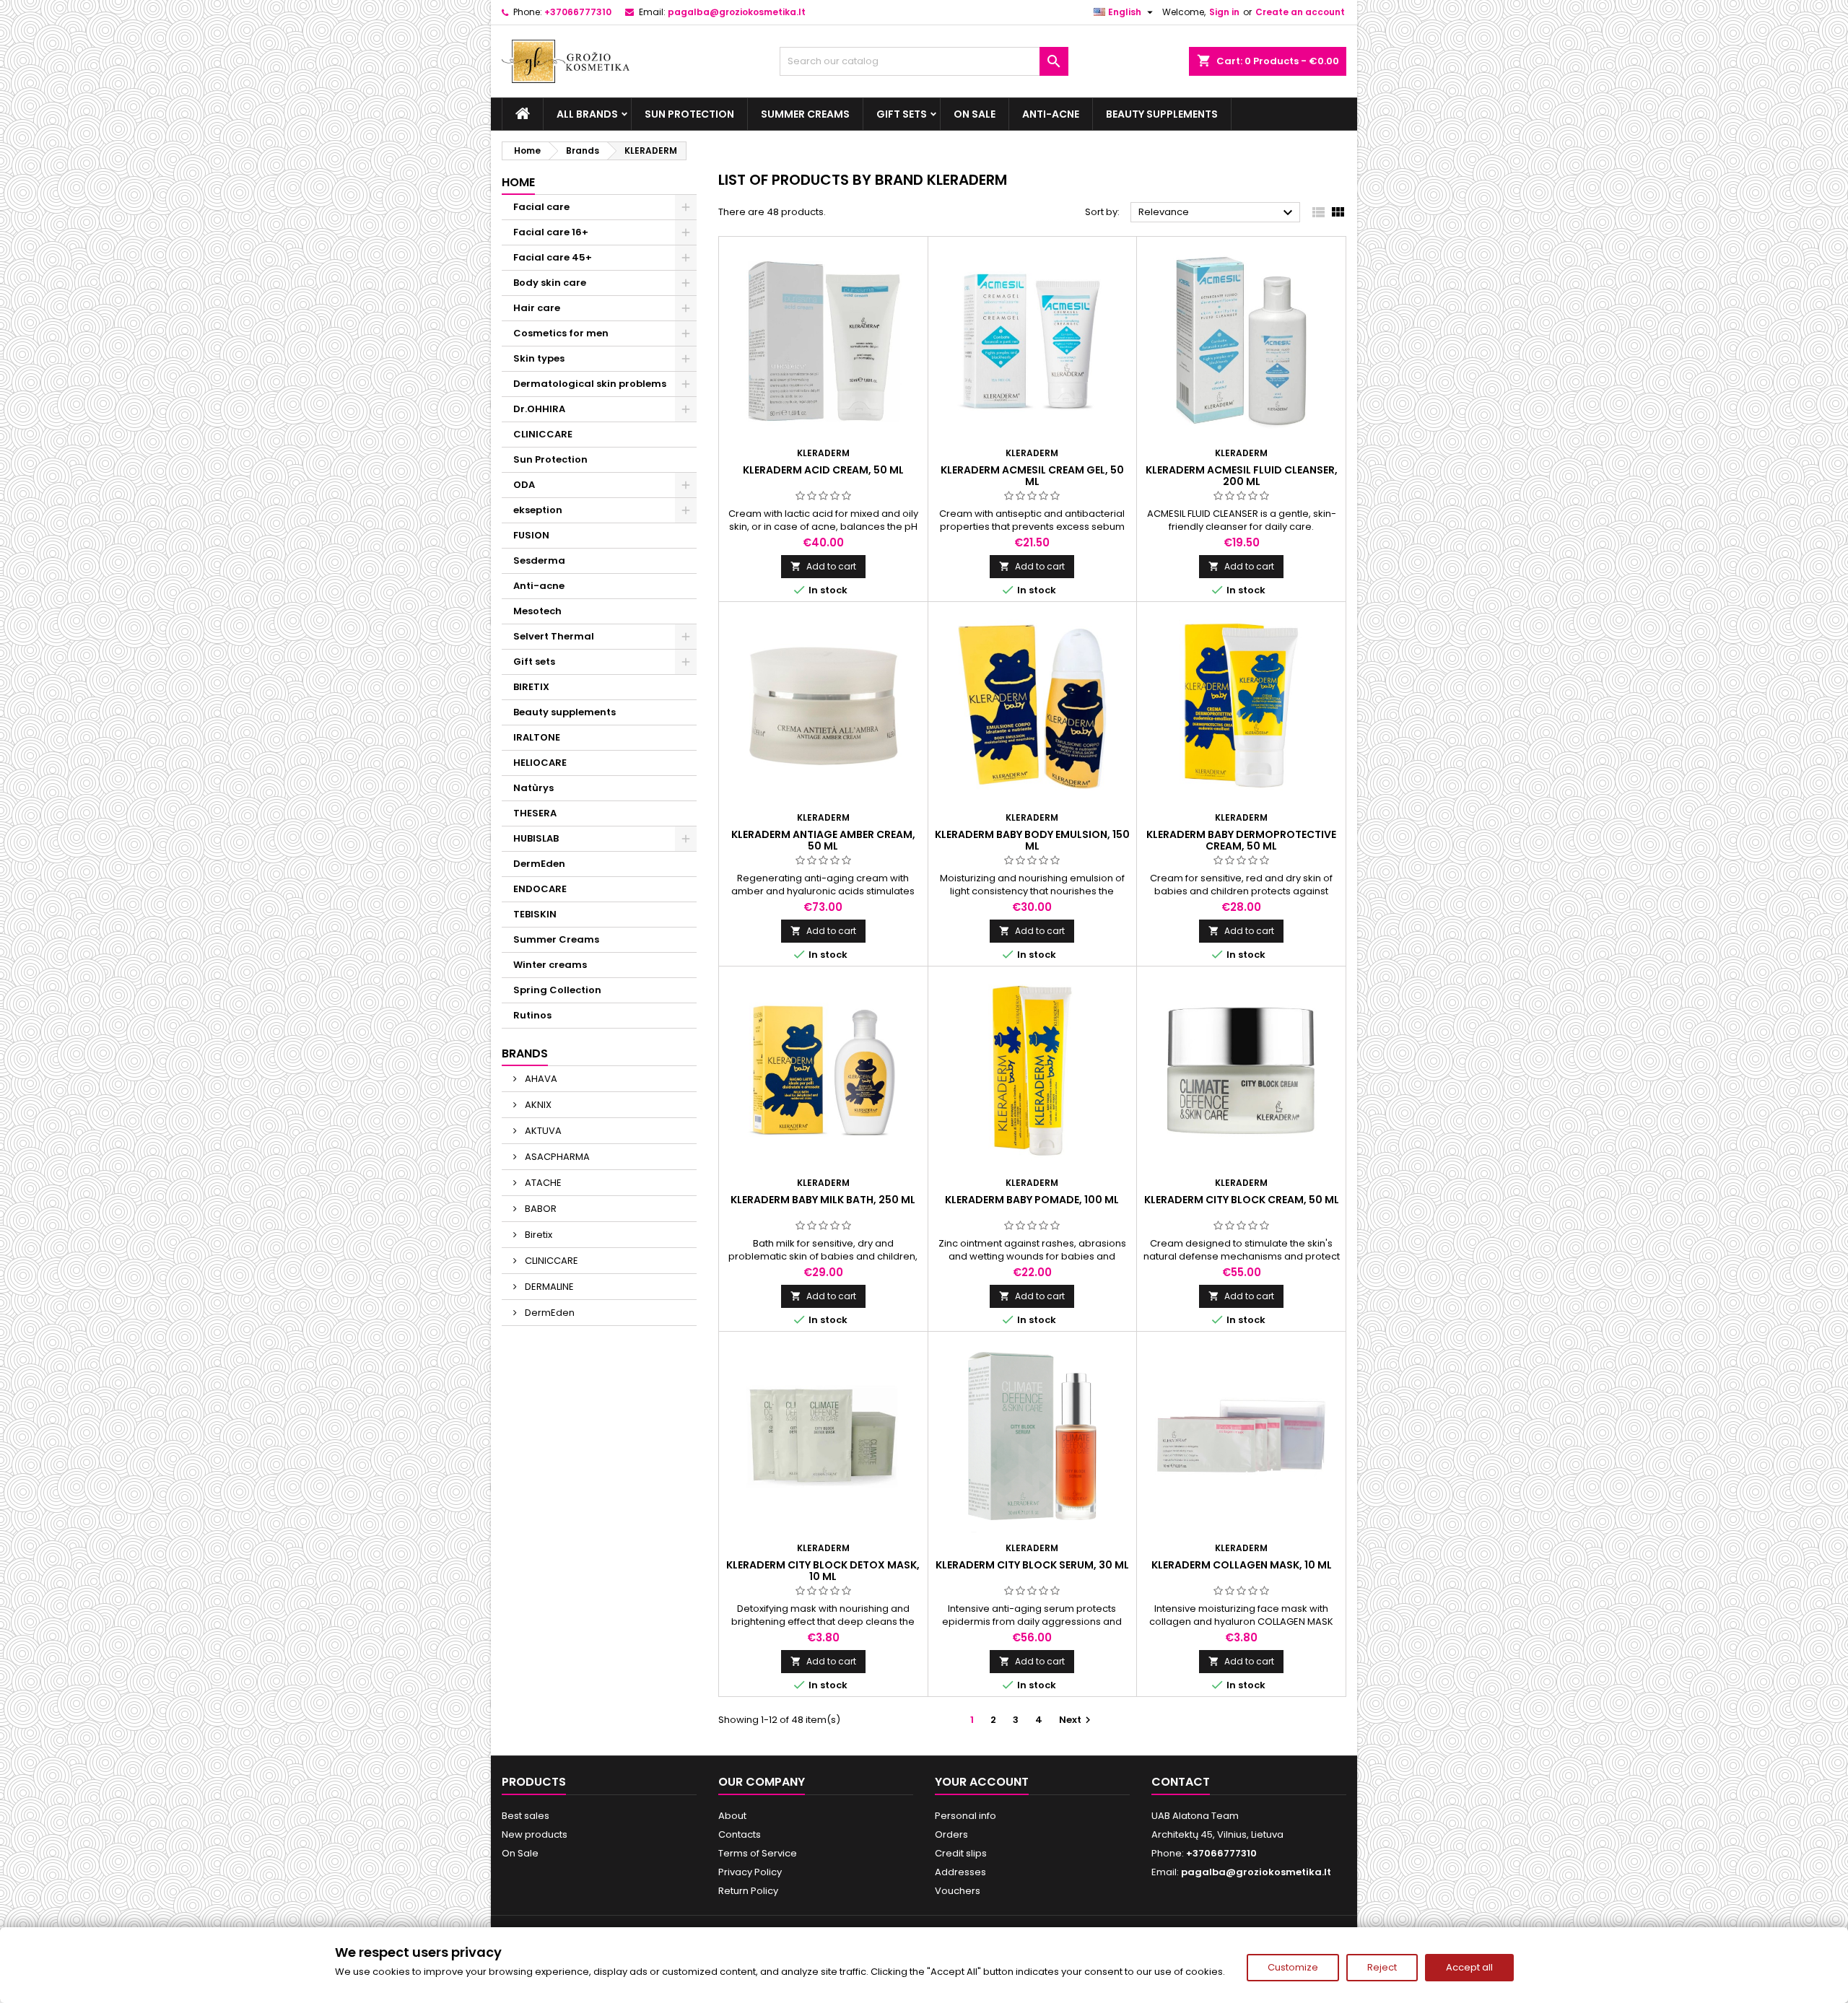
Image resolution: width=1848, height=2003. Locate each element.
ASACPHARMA (556, 1157)
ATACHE (542, 1183)
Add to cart (823, 566)
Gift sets (902, 114)
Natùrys (533, 788)
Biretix (537, 1235)
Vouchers (958, 1891)
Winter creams (550, 965)
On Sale (975, 114)
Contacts (740, 1834)
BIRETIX (531, 687)
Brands (525, 1053)
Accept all (1469, 1967)
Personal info (966, 1816)
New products (535, 1834)
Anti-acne (1051, 114)
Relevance (1217, 213)
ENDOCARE (540, 889)
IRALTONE (537, 737)
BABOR (540, 1209)
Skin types (539, 358)
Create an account (1300, 12)
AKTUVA (542, 1131)
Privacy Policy (750, 1872)
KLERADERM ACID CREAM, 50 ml (823, 470)
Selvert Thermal (554, 636)
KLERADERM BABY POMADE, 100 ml (1032, 1200)
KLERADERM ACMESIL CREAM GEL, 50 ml (1032, 476)
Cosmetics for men (561, 333)
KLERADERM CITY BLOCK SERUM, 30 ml (1032, 1565)
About (732, 1816)
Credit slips (961, 1853)
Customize (1293, 1967)
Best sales (526, 1816)
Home (518, 182)
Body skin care (550, 283)
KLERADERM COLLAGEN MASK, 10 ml (1242, 1565)
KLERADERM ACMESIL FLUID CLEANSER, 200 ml (1242, 476)
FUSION (531, 535)
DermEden (539, 864)
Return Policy (748, 1891)
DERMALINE (548, 1287)
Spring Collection (557, 990)
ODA (524, 485)
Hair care (537, 308)
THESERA (535, 813)
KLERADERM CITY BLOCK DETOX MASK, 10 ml (823, 1571)
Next (1077, 1720)
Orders (951, 1834)
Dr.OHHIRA (539, 409)
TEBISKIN (535, 914)
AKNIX (537, 1105)
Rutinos (532, 1015)
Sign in (1224, 12)
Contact (1181, 1782)
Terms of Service (758, 1853)
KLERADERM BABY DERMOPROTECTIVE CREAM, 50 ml (1241, 840)
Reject (1382, 1967)
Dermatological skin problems (590, 384)
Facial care (541, 207)
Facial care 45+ (553, 257)
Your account (982, 1782)
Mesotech (537, 611)
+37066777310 (578, 12)
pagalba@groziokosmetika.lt (737, 12)
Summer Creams (805, 114)
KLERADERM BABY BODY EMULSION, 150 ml (1032, 840)
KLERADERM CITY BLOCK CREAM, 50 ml (1242, 1200)
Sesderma (539, 560)
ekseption (538, 510)
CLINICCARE (543, 434)
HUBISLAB (536, 838)
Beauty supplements (1162, 114)
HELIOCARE (540, 763)
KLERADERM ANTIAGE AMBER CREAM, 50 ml (823, 840)
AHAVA (540, 1079)
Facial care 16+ (551, 232)
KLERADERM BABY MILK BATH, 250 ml (823, 1200)
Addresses (960, 1872)
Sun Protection (689, 114)
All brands (587, 114)
